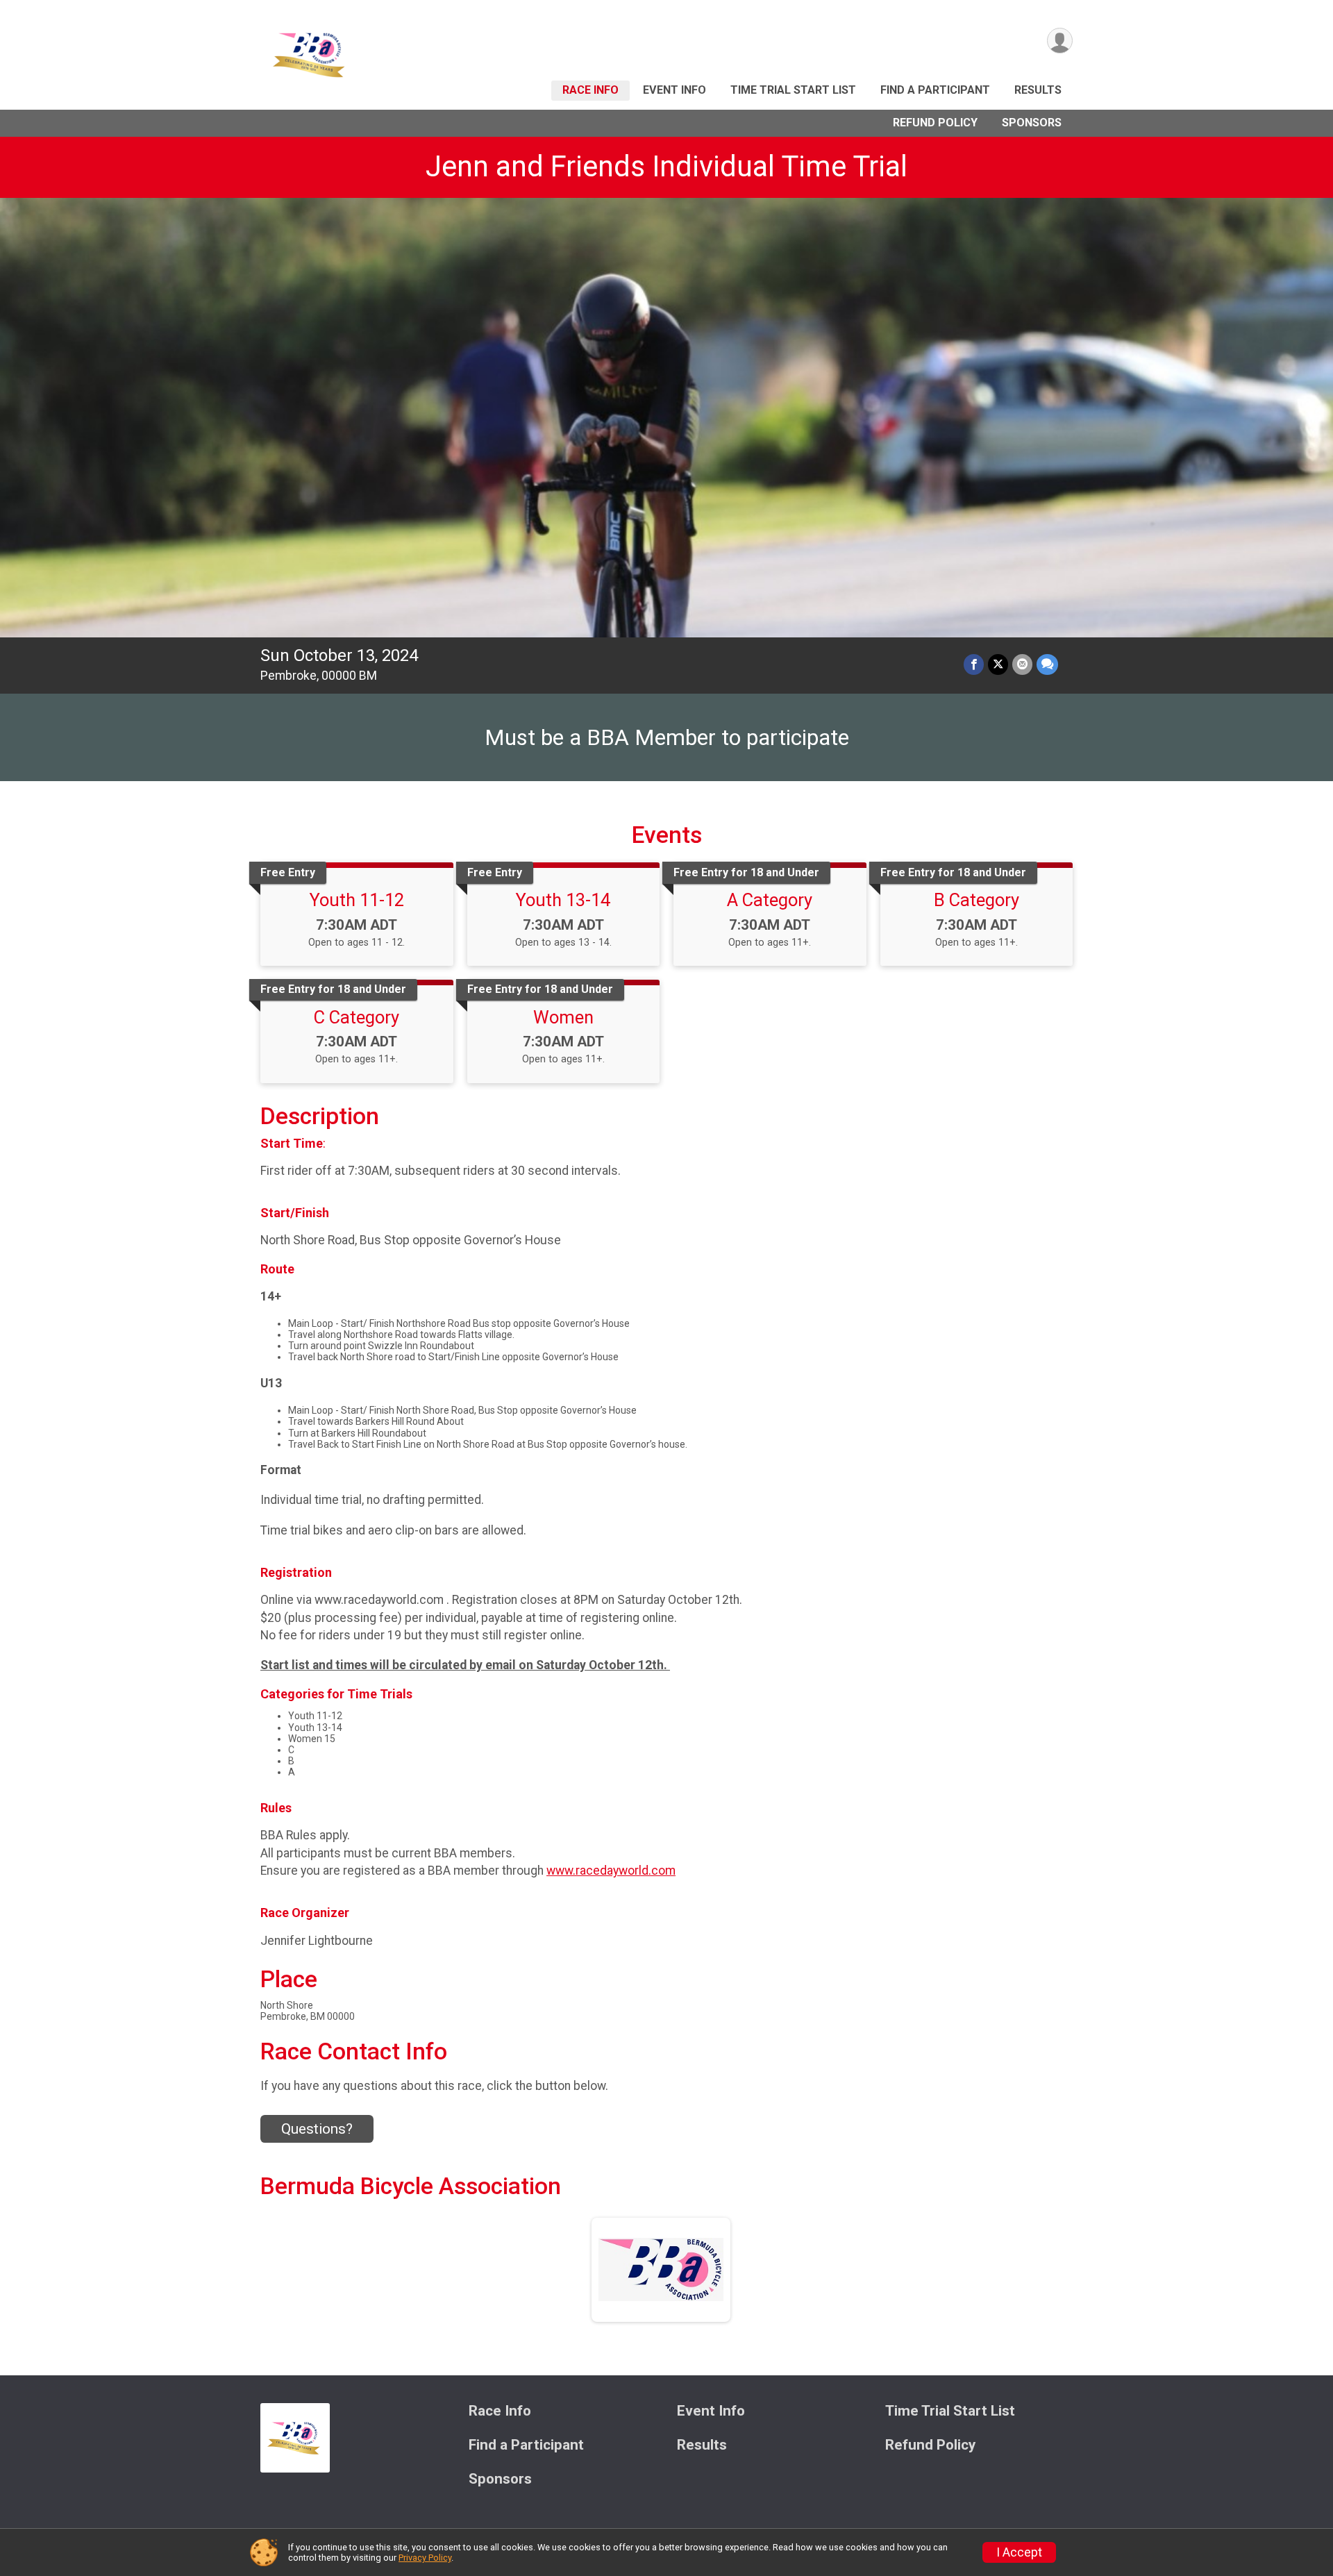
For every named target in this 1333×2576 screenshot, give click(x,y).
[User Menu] (1060, 41)
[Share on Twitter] (998, 664)
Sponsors (1032, 123)
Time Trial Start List (793, 90)
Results (1038, 90)
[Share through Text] (1047, 664)
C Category (357, 1017)
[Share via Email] (1022, 664)
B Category (976, 900)
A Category (770, 900)
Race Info (590, 90)
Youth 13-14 (563, 900)
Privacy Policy (425, 2558)
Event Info (674, 90)
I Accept (1019, 2552)
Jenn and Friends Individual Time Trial (666, 166)
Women (563, 1017)
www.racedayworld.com (611, 1871)
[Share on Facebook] (974, 664)
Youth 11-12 (357, 900)
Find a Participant (935, 90)
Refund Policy (935, 123)
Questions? (317, 2129)
